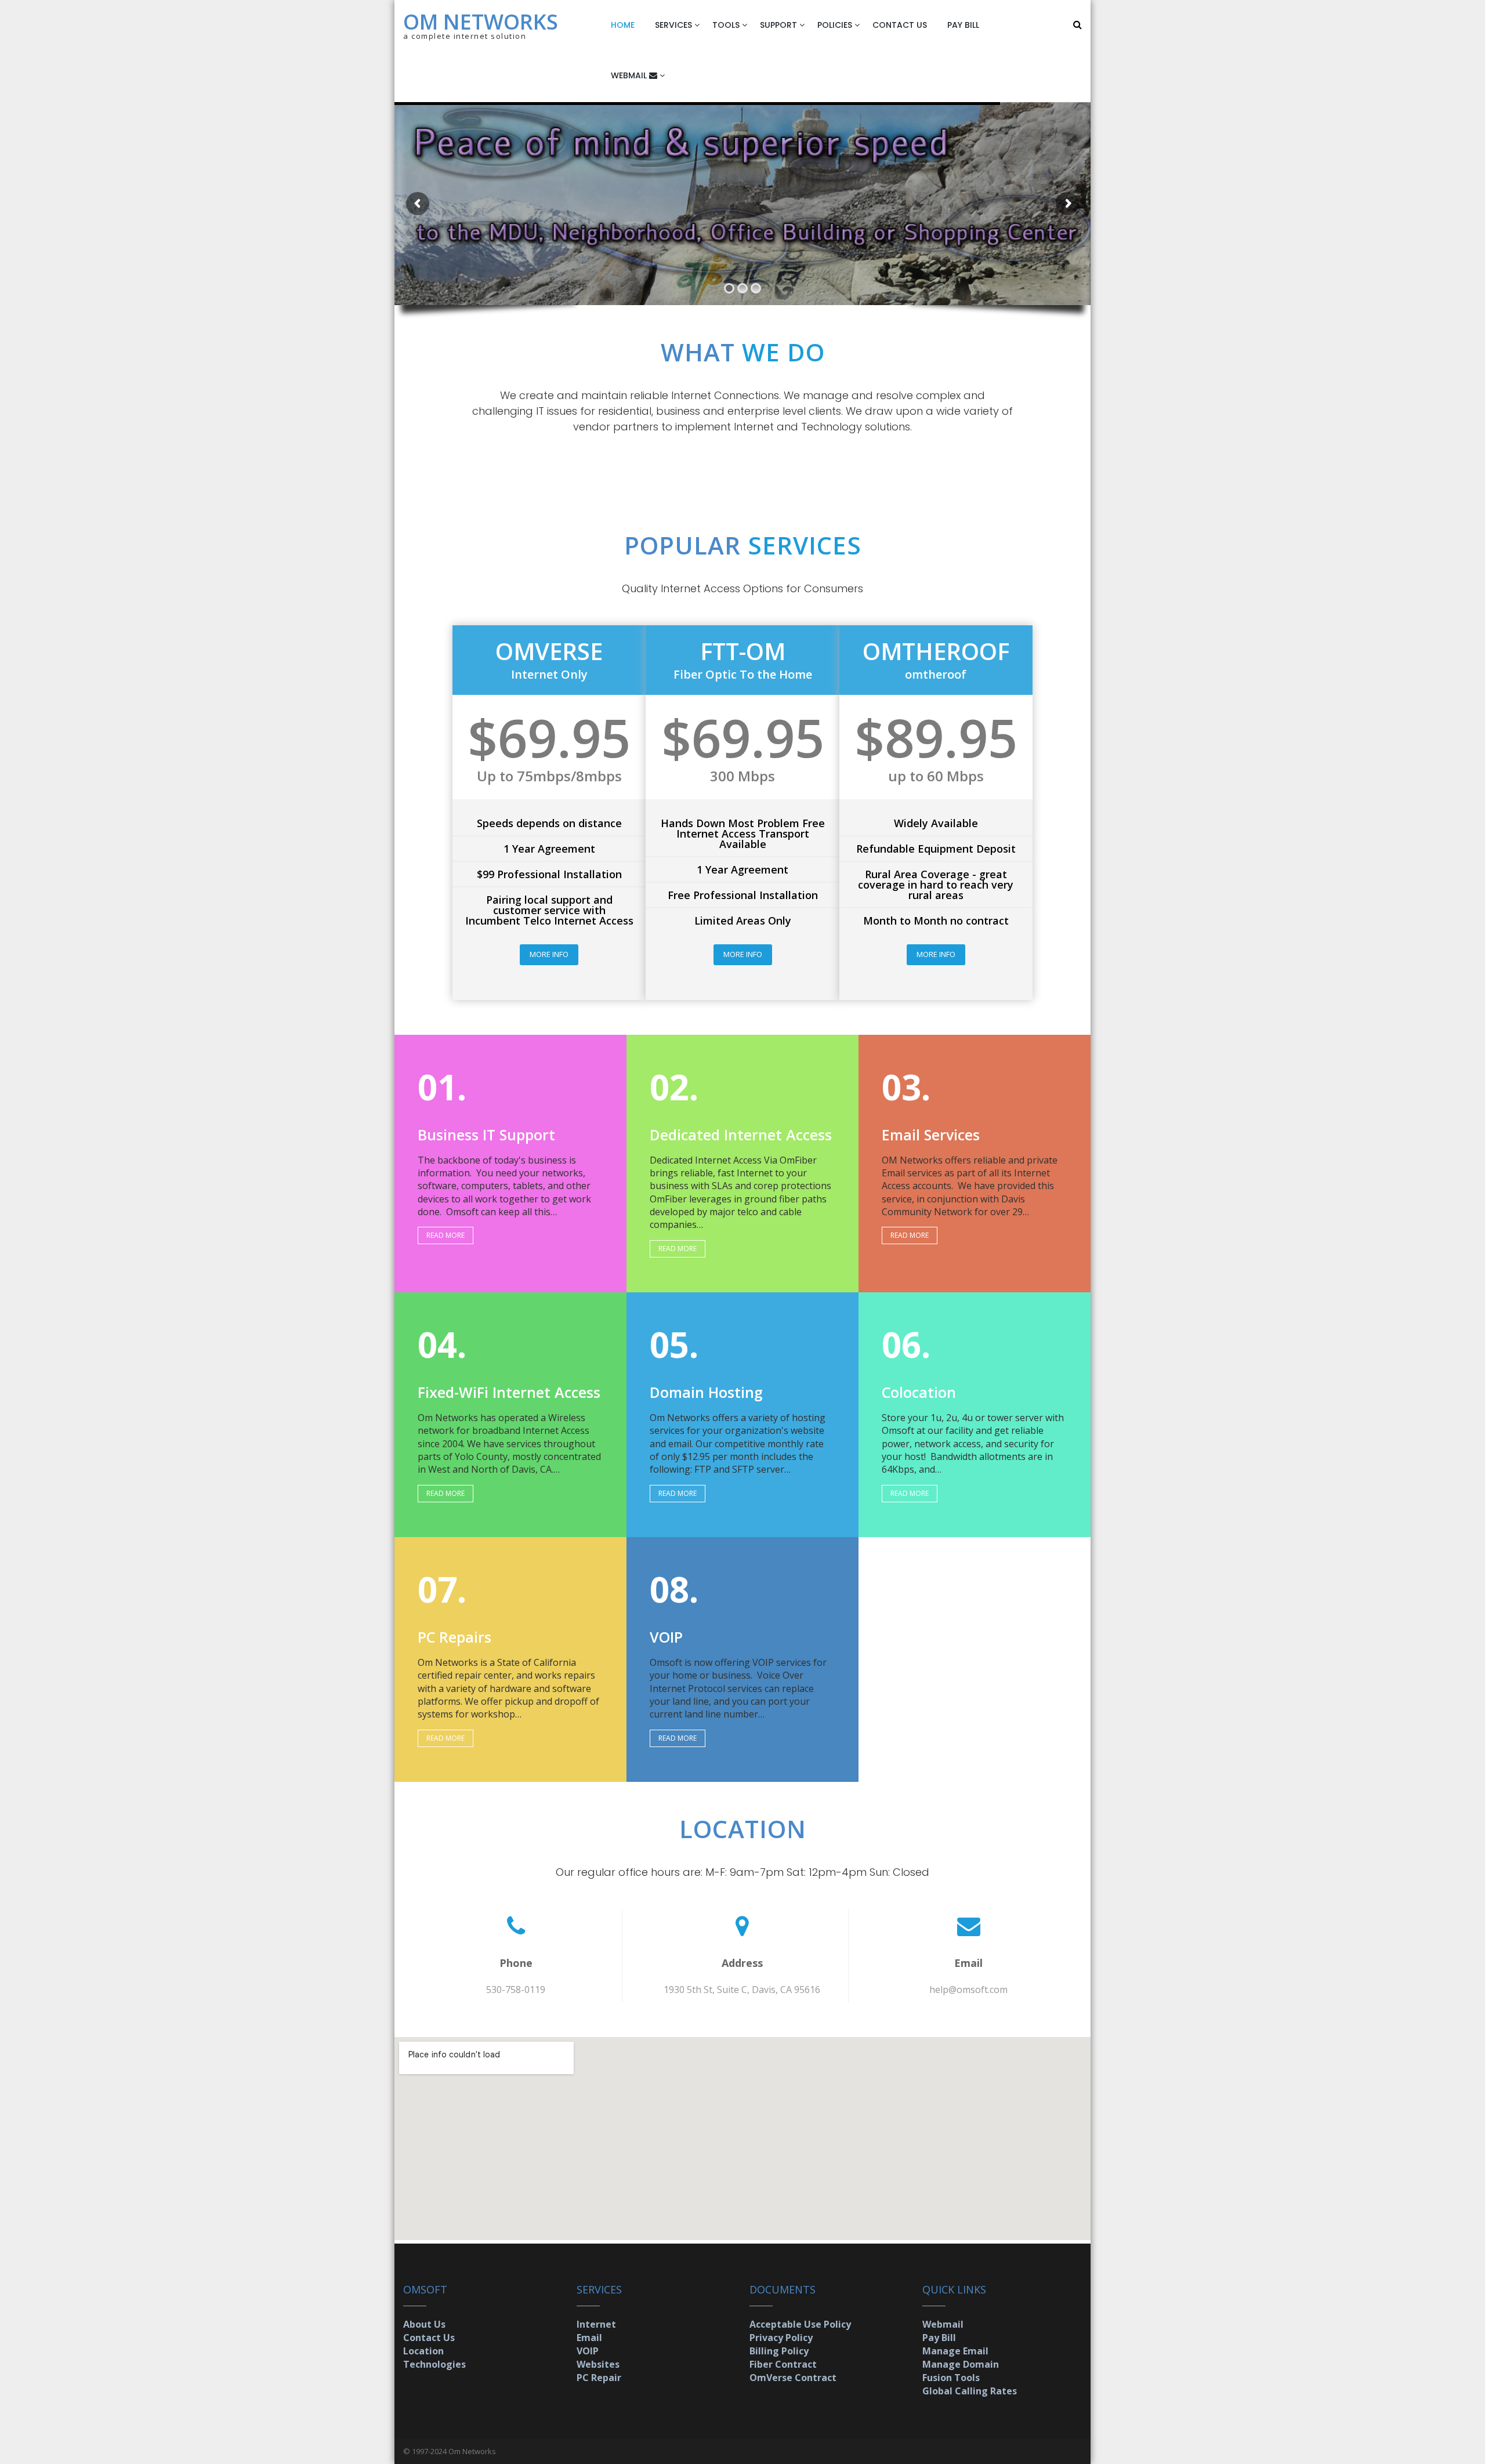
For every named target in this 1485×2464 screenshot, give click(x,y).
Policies (835, 25)
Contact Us (900, 25)
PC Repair (599, 2378)
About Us (424, 2324)
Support (778, 25)
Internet (596, 2324)
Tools (726, 25)
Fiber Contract (783, 2364)
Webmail (943, 2324)
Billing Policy (779, 2351)
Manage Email (955, 2351)
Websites (598, 2364)
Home (623, 25)
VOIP (588, 2351)
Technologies (434, 2364)
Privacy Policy (781, 2338)
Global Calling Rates (970, 2391)
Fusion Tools (951, 2378)
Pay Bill (963, 25)
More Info (549, 954)
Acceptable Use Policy (800, 2324)
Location (423, 2351)
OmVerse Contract (793, 2378)
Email (589, 2338)
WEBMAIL (630, 75)
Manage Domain (961, 2364)
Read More (445, 1235)
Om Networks (481, 22)
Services (673, 25)
